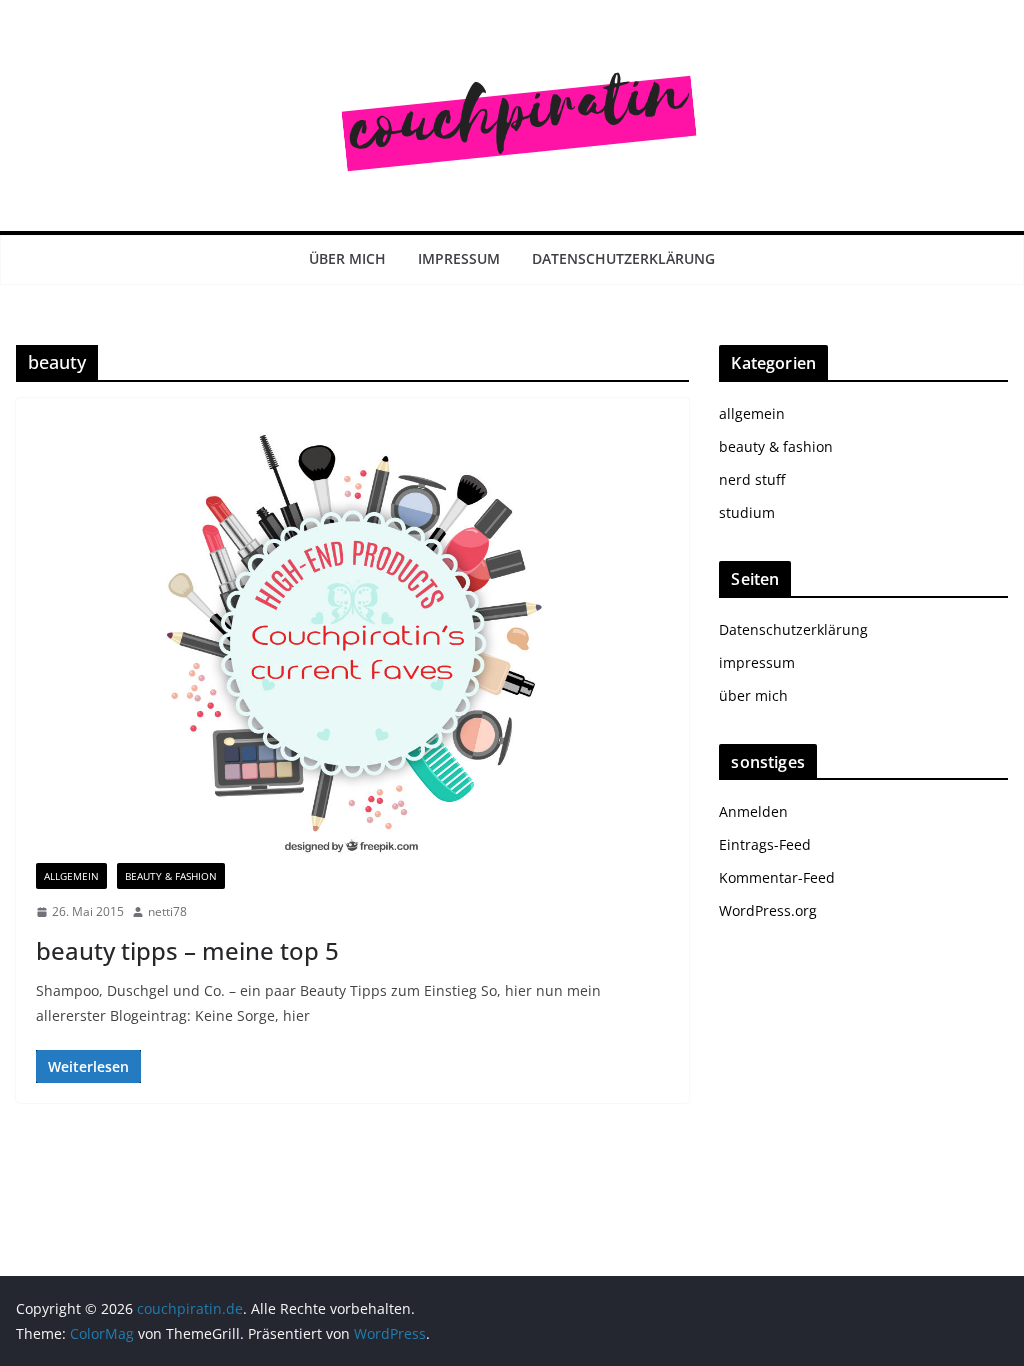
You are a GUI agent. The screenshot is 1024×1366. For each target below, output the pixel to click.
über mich (347, 258)
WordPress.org (768, 910)
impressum (459, 258)
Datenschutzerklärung (623, 258)
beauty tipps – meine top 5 (187, 950)
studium (747, 512)
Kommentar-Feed (777, 877)
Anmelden (753, 811)
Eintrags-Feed (765, 844)
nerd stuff (752, 479)
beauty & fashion (171, 876)
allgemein (71, 876)
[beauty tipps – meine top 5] (352, 640)
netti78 (167, 911)
